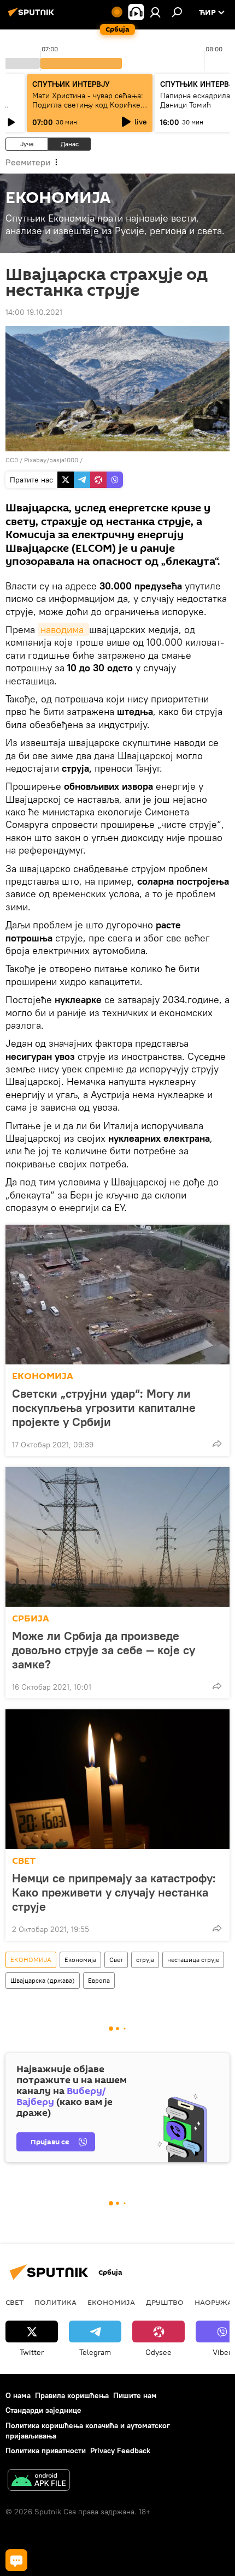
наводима (63, 630)
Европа (99, 1980)
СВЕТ (24, 1861)
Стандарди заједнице (43, 2410)
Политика (55, 2302)
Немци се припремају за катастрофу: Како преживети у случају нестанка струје (114, 1892)
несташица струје (193, 1960)
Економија (80, 1960)
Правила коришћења (72, 2395)
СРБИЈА (31, 1618)
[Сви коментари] (16, 2560)
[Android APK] (39, 2481)
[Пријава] (155, 12)
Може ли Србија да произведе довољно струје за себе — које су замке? (104, 1650)
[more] (217, 1444)
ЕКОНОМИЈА (43, 1376)
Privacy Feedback (120, 2450)
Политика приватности (46, 2450)
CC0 (12, 460)
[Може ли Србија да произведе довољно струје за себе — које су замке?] (117, 1537)
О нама (18, 2395)
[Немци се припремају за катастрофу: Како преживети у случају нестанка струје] (117, 1779)
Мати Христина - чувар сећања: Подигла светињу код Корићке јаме (88, 105)
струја (145, 1960)
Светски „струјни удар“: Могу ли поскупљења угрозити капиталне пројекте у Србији (104, 1408)
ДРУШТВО (165, 2302)
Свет (116, 1960)
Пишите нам (135, 2395)
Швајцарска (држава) (43, 1980)
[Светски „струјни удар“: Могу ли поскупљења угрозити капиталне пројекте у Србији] (117, 1295)
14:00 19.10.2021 (34, 312)
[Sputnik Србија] (33, 16)
